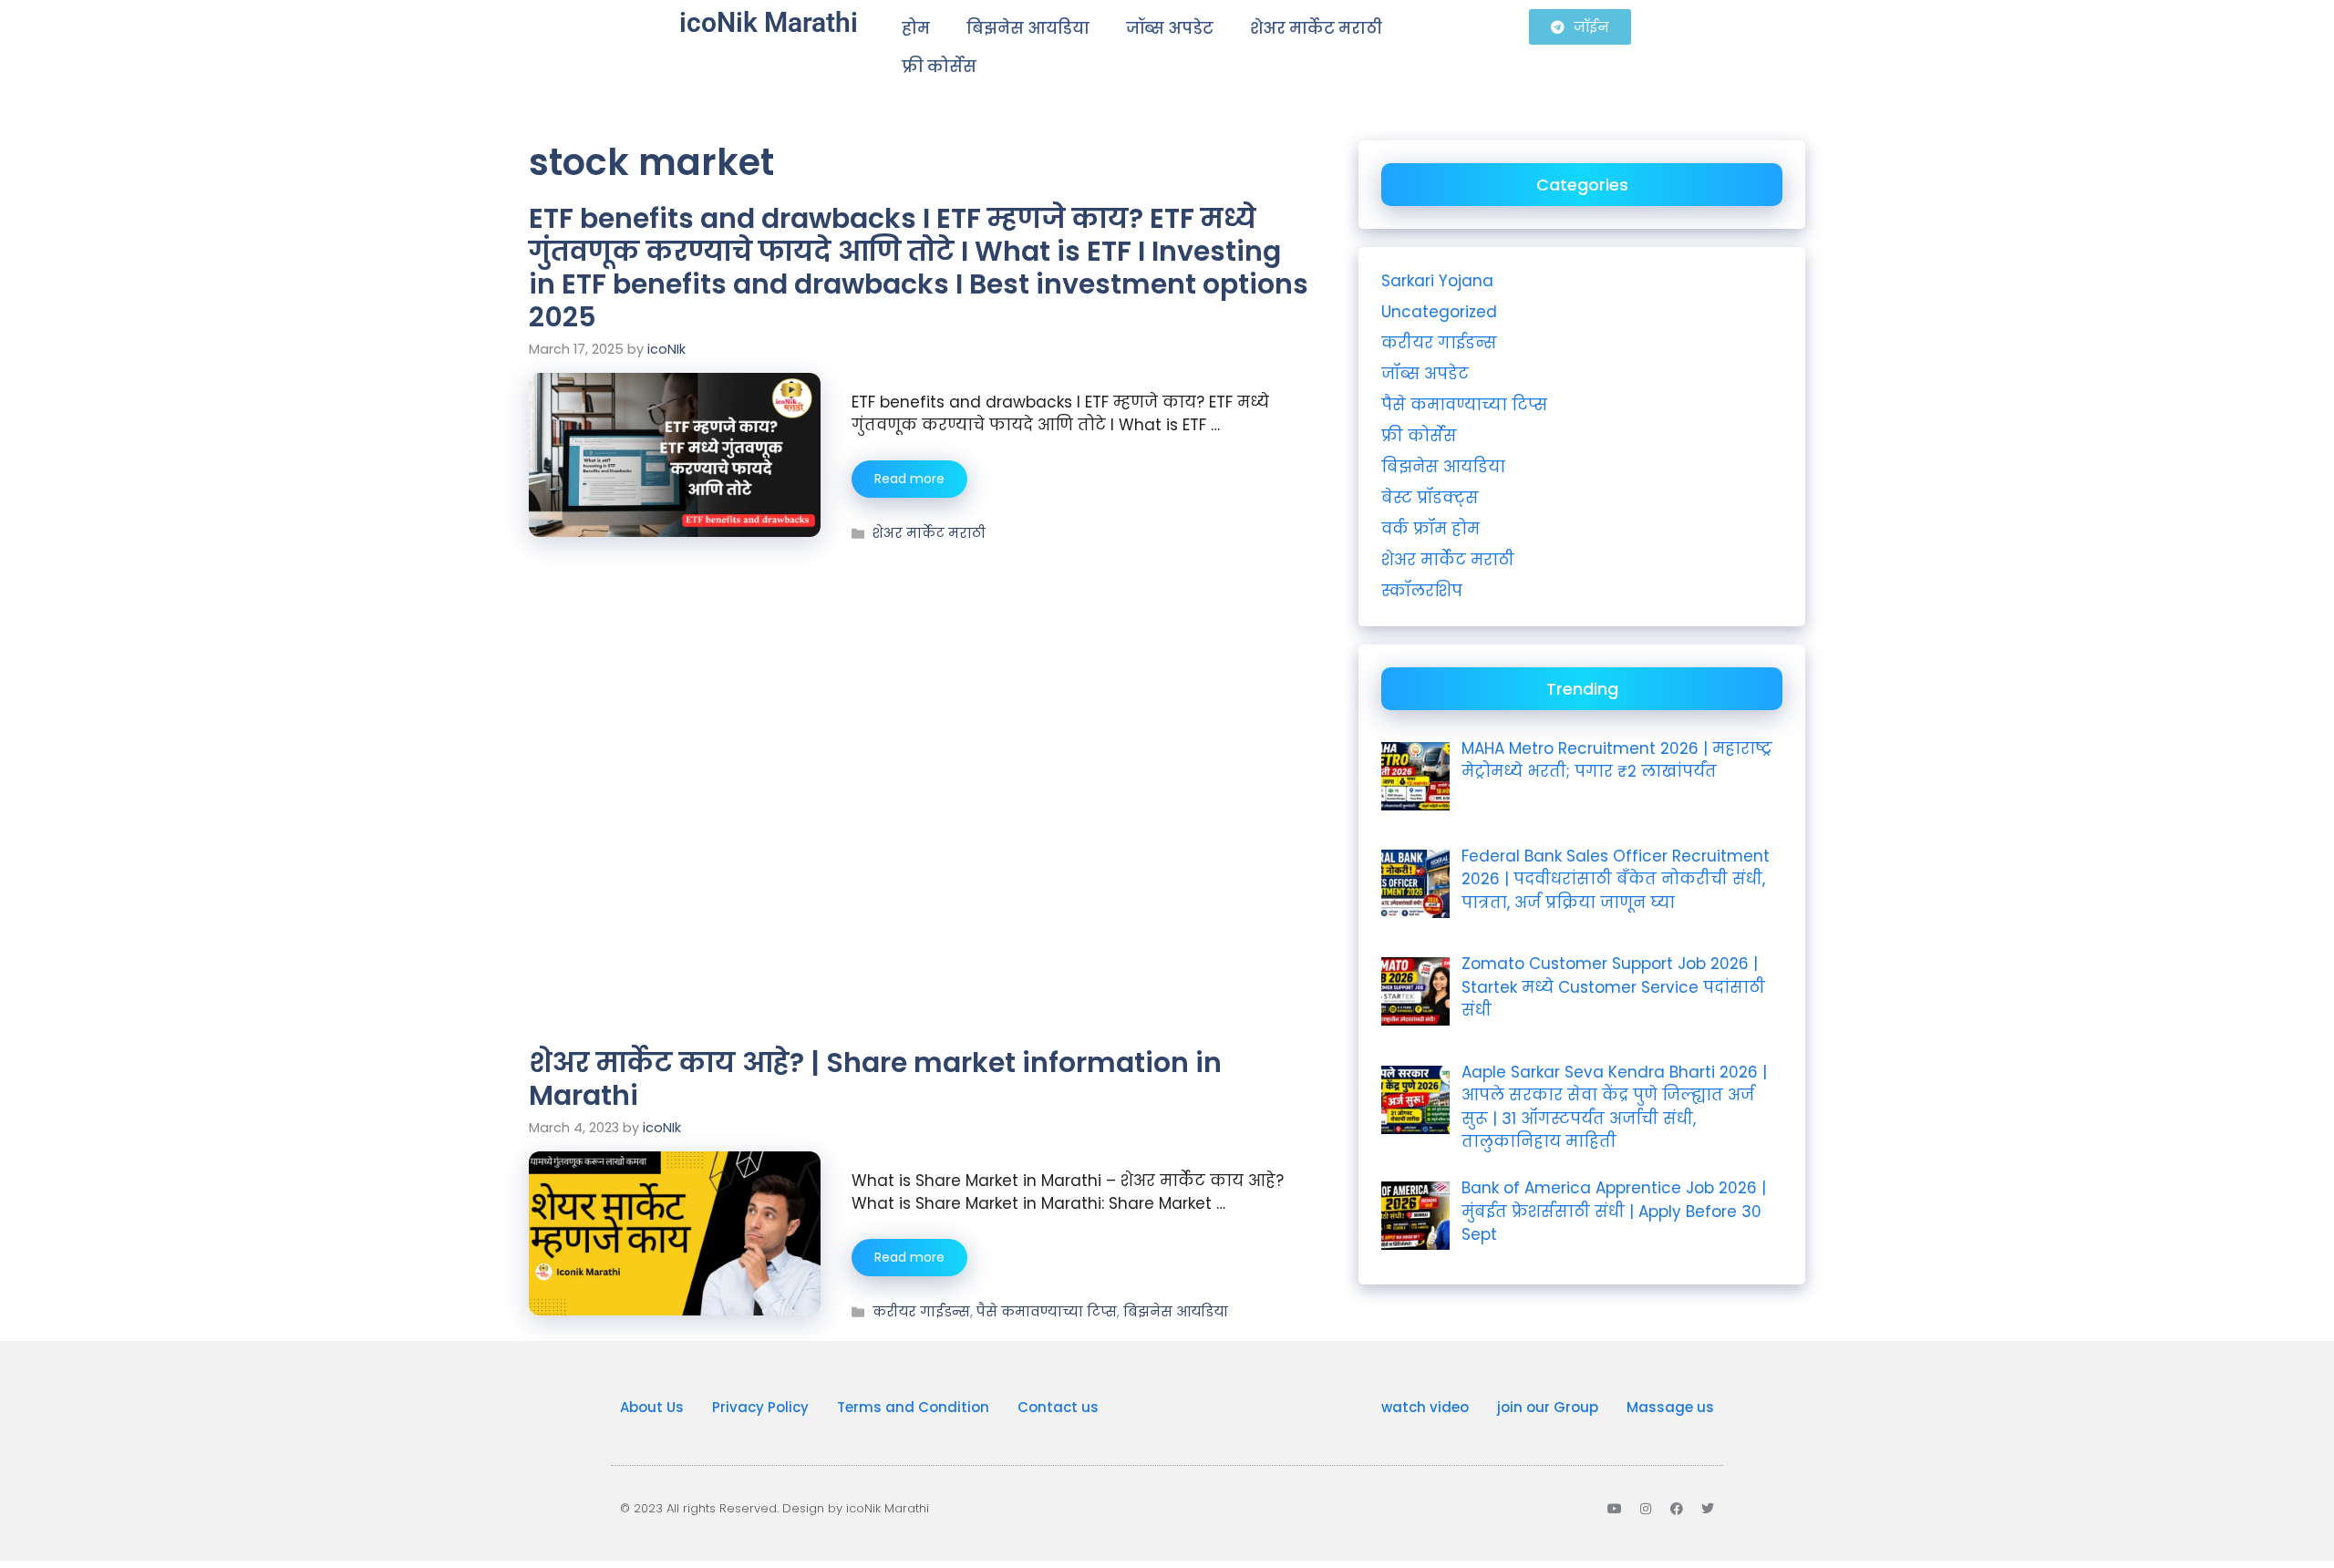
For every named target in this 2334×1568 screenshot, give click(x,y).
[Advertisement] (921, 679)
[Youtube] (1615, 1509)
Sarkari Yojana (1437, 281)
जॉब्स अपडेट (1170, 28)
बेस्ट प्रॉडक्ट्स (1430, 498)
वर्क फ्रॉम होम (1430, 529)
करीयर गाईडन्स (921, 1312)
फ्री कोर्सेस (939, 67)
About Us (652, 1407)
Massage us (1670, 1407)
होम (916, 28)
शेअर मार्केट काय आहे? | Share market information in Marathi (875, 1079)
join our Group (1548, 1407)
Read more (909, 479)
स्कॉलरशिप (1422, 591)
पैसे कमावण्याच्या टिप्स (1047, 1312)
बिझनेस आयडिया (1028, 28)
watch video (1425, 1407)
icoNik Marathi (769, 22)
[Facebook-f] (1677, 1509)
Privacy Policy (760, 1407)
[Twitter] (1708, 1509)
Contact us (1058, 1407)
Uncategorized (1439, 312)
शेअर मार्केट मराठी (1316, 28)
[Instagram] (1646, 1509)
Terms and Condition (913, 1407)
